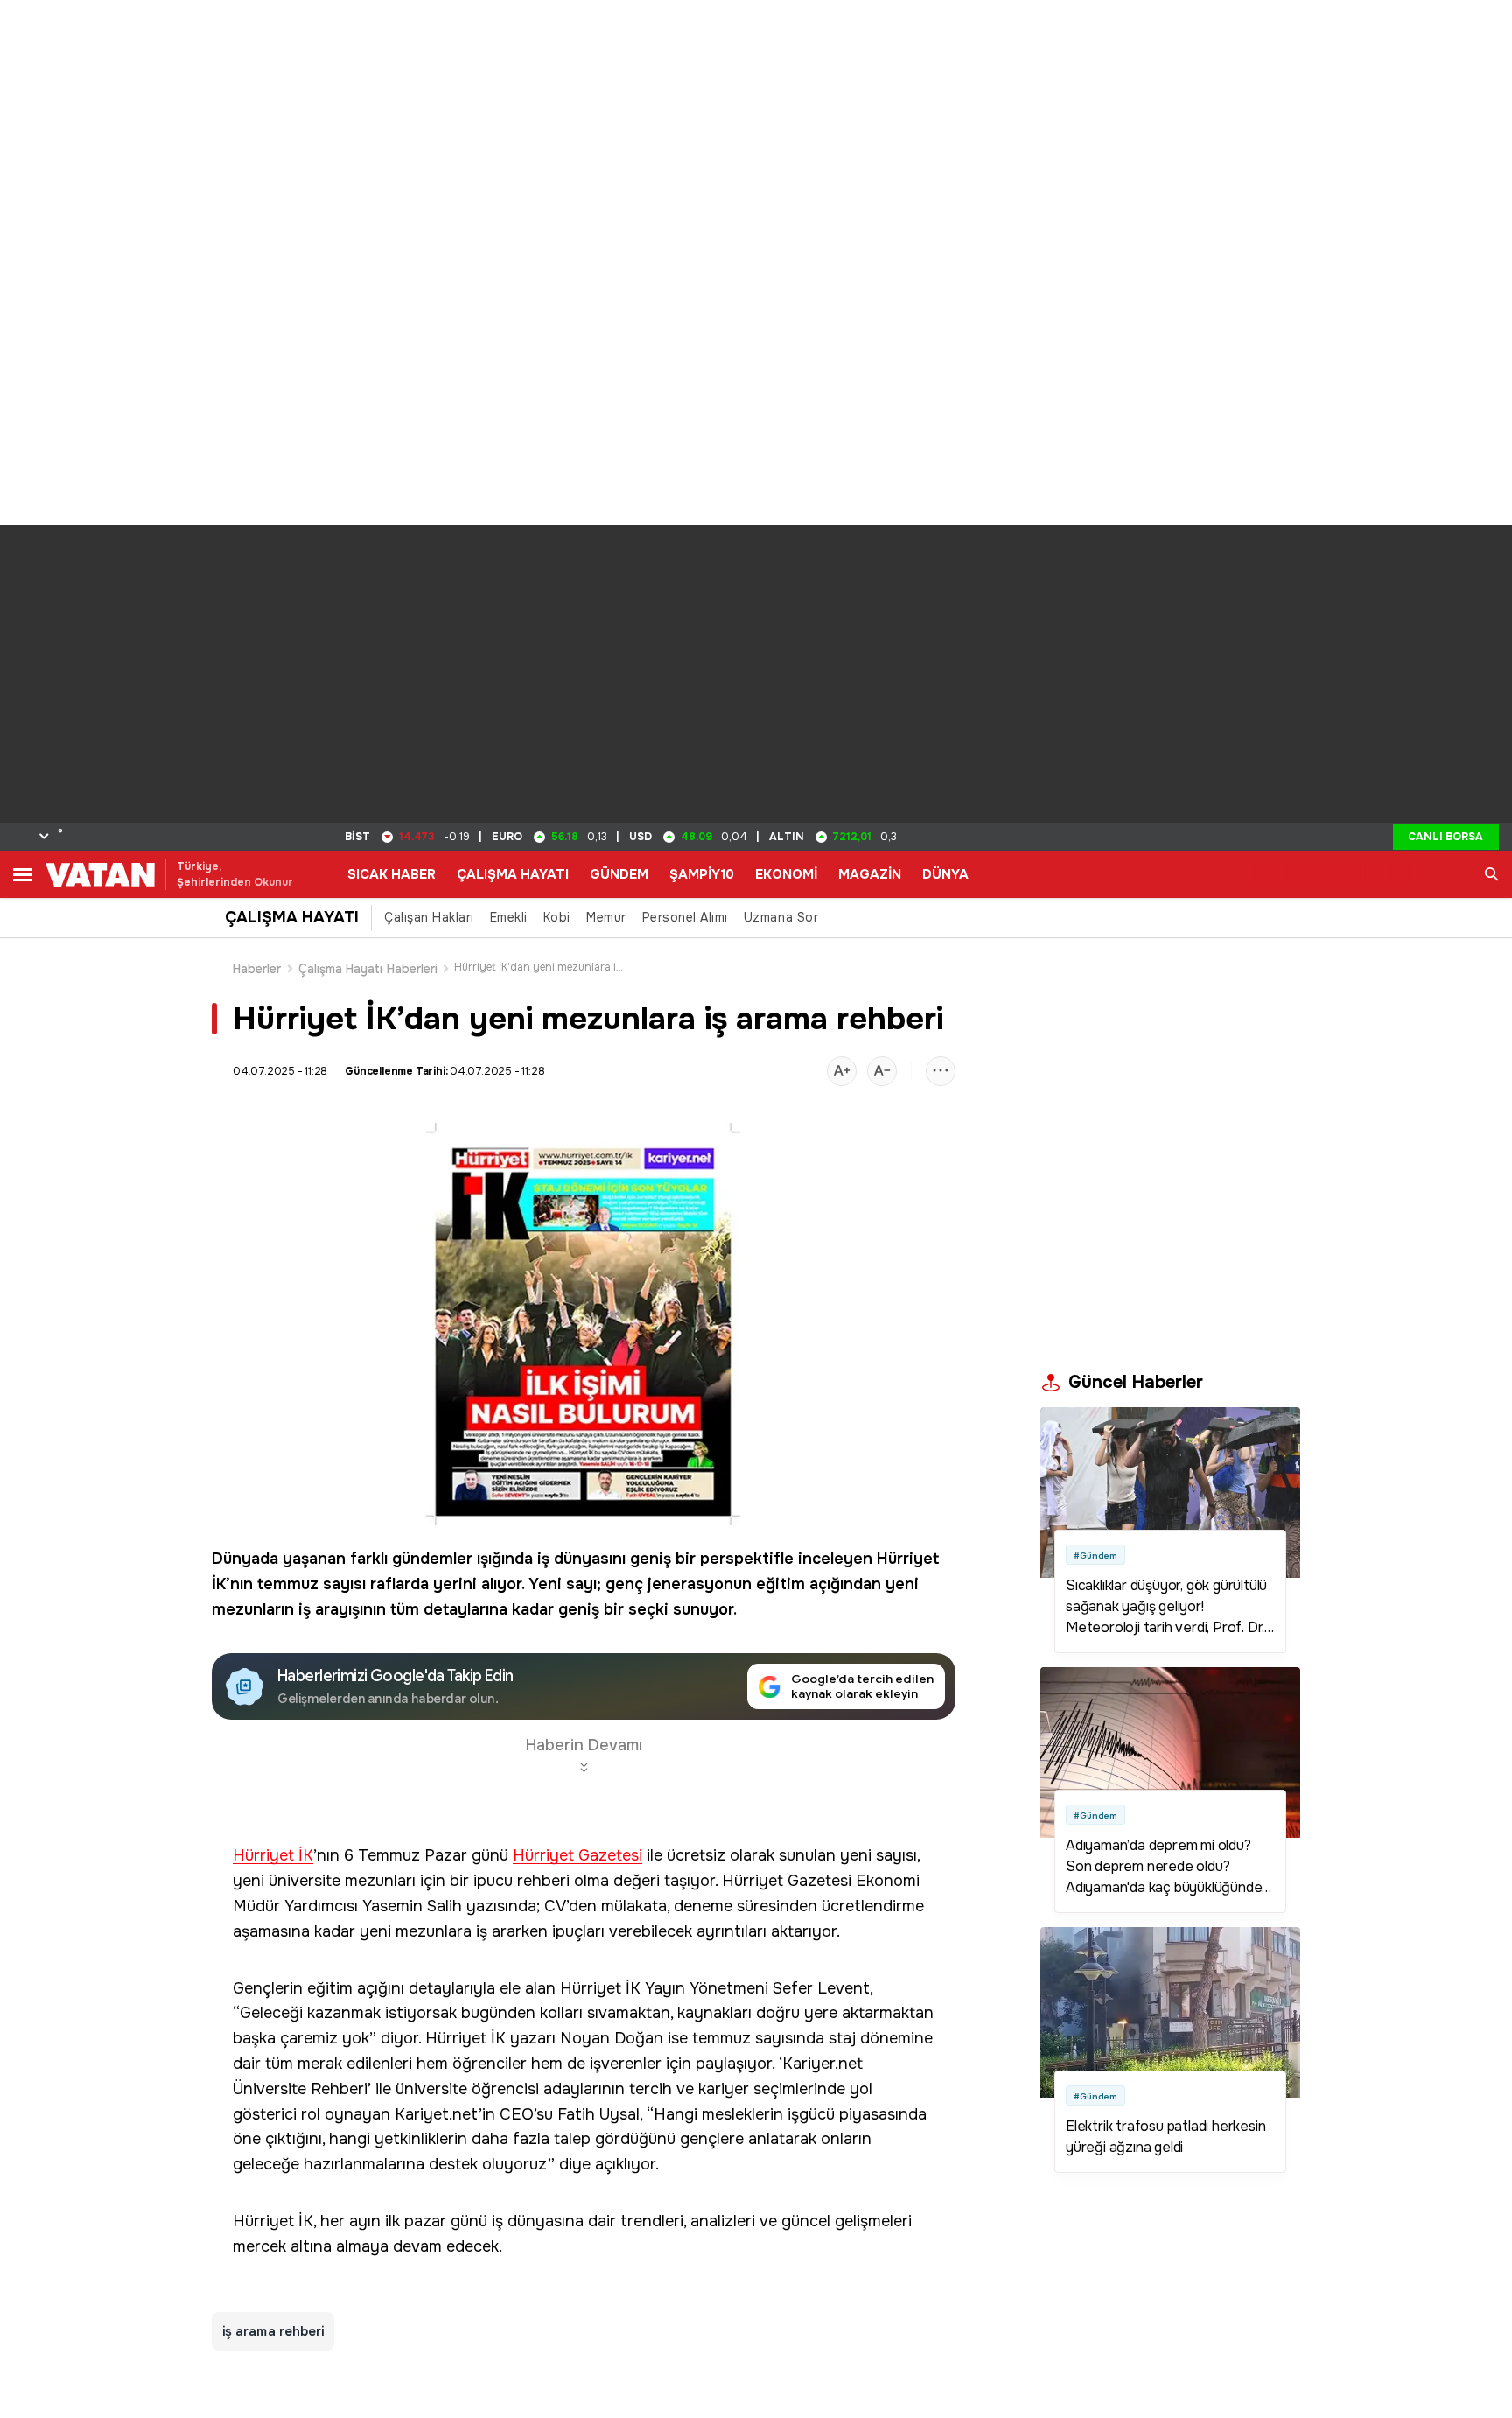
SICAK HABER (392, 874)
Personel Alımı (685, 917)
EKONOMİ (786, 874)
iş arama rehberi (273, 2331)
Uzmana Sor (781, 917)
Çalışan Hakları (429, 917)
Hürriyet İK (273, 1856)
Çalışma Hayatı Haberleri (368, 969)
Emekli (509, 917)
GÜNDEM (619, 874)
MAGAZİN (870, 874)
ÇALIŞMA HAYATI (513, 874)
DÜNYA (945, 874)
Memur (606, 917)
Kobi (557, 917)
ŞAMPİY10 (702, 874)
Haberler (257, 969)
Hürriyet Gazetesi (577, 1856)
